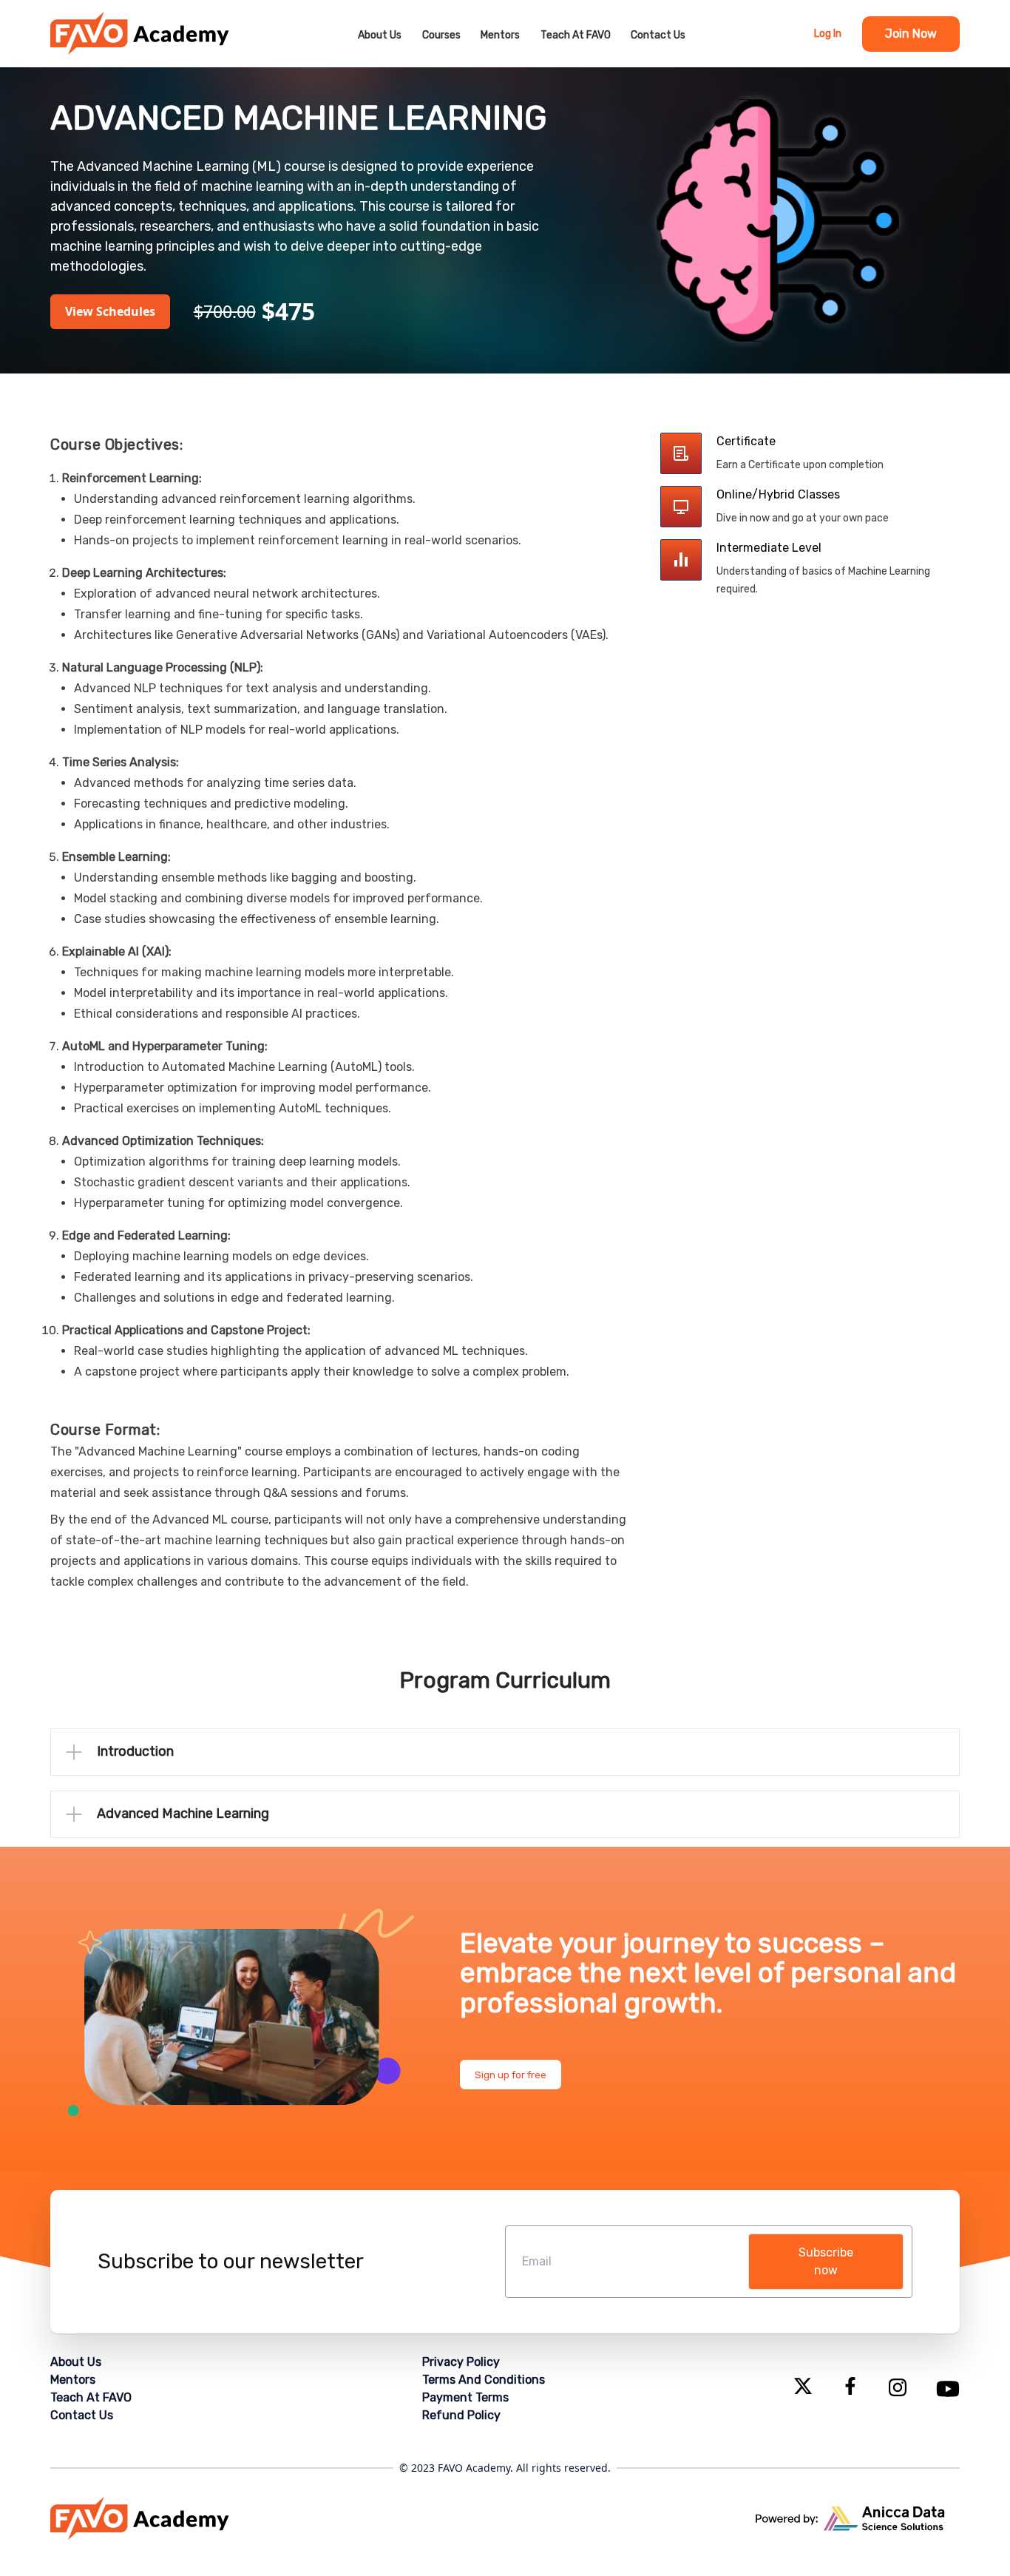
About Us (380, 35)
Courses (441, 35)
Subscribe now (826, 2261)
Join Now (911, 34)
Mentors (500, 35)
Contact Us (658, 35)
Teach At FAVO (576, 35)
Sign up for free (511, 2075)
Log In (828, 34)
